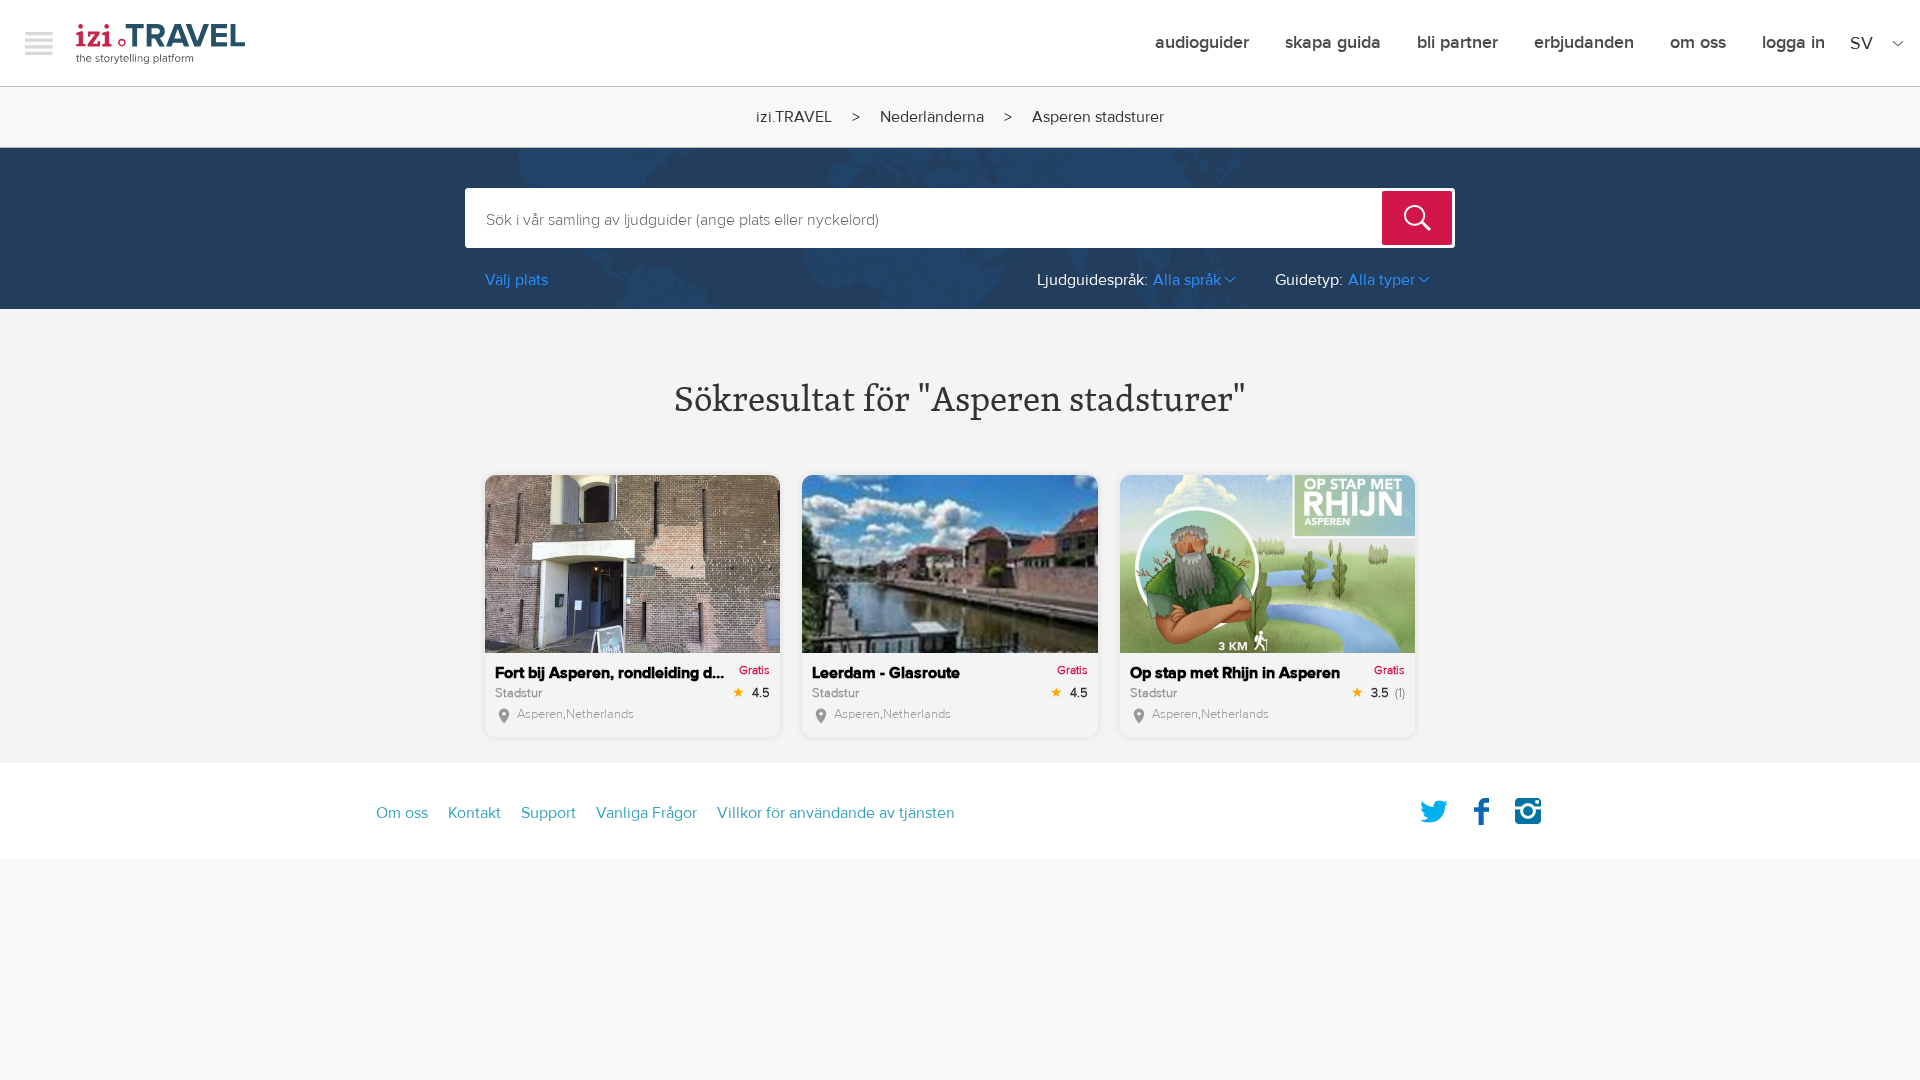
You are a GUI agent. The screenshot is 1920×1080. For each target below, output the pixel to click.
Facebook (1481, 807)
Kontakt (474, 813)
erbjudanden (1584, 42)
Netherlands (600, 714)
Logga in (1793, 42)
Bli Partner (1457, 42)
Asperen (540, 714)
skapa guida (1333, 42)
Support (548, 813)
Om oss (1698, 42)
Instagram (1528, 807)
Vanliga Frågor (646, 813)
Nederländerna (932, 117)
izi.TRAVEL (160, 43)
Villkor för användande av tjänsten (836, 813)
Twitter (1434, 807)
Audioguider (1202, 42)
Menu (39, 43)
